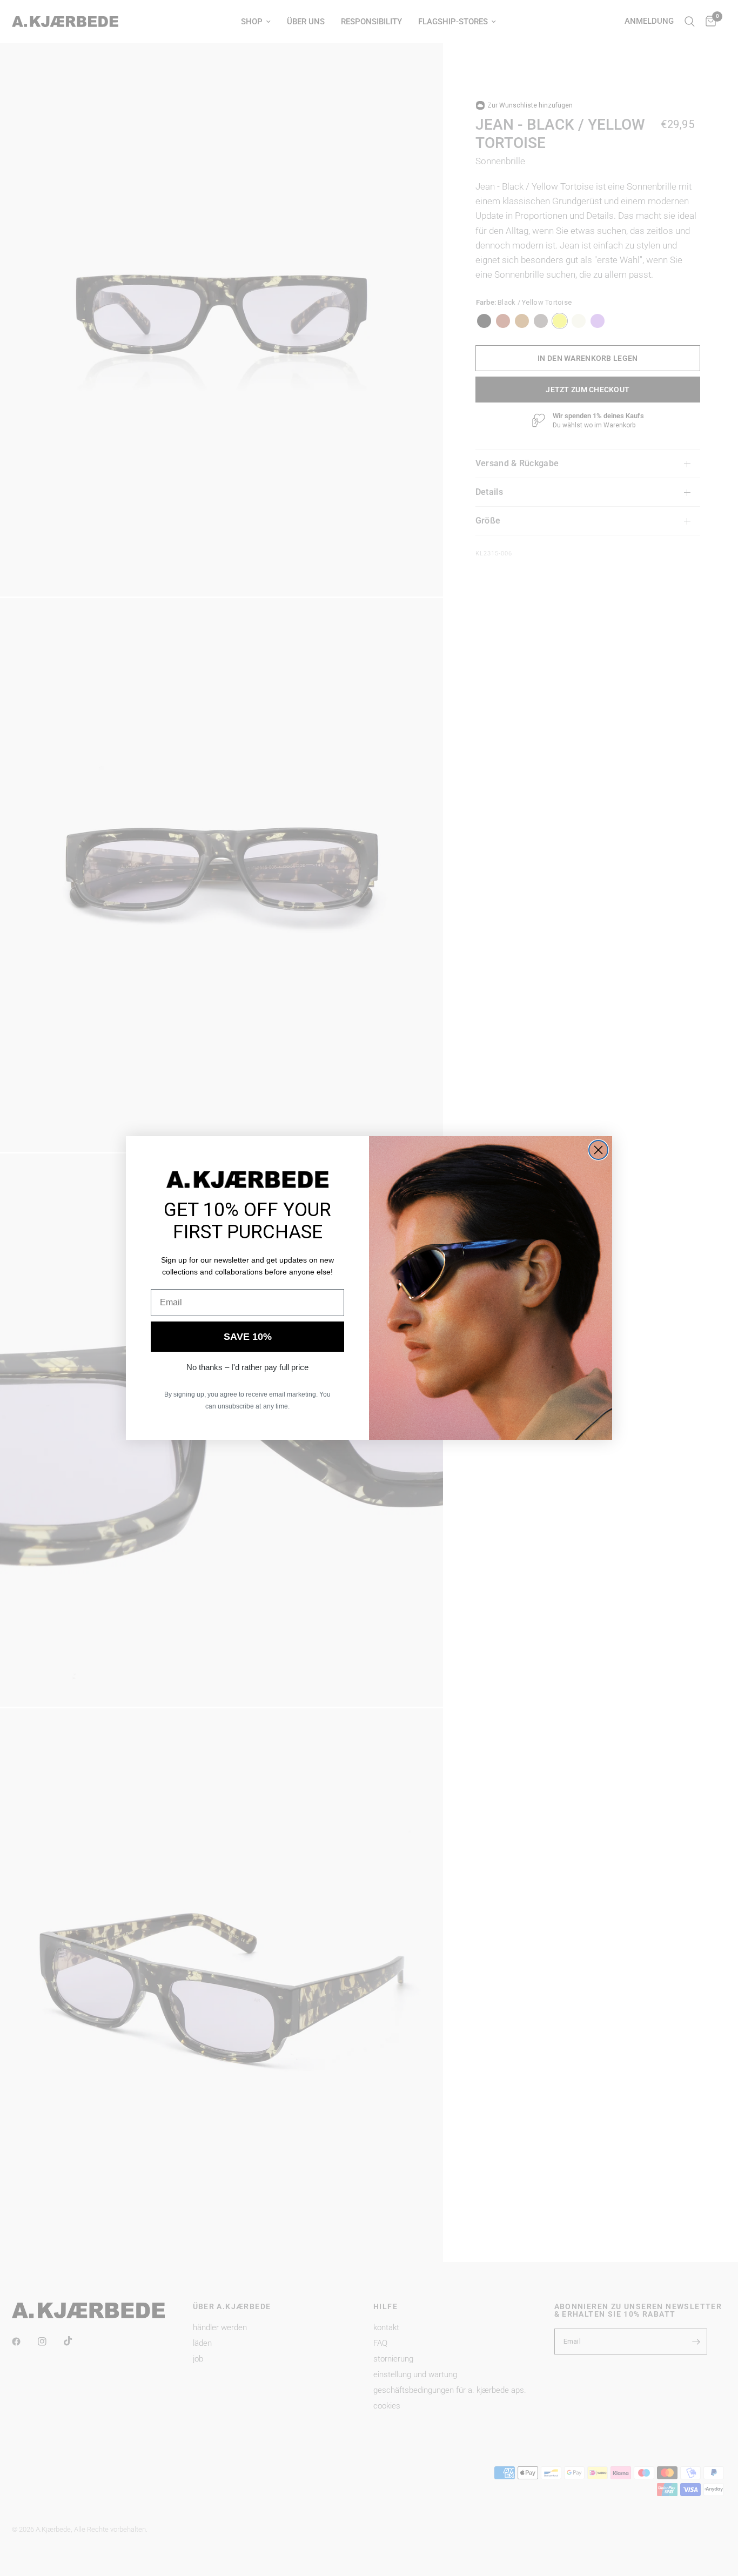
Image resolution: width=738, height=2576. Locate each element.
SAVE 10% (248, 1337)
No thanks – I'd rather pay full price (247, 1367)
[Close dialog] (598, 1150)
